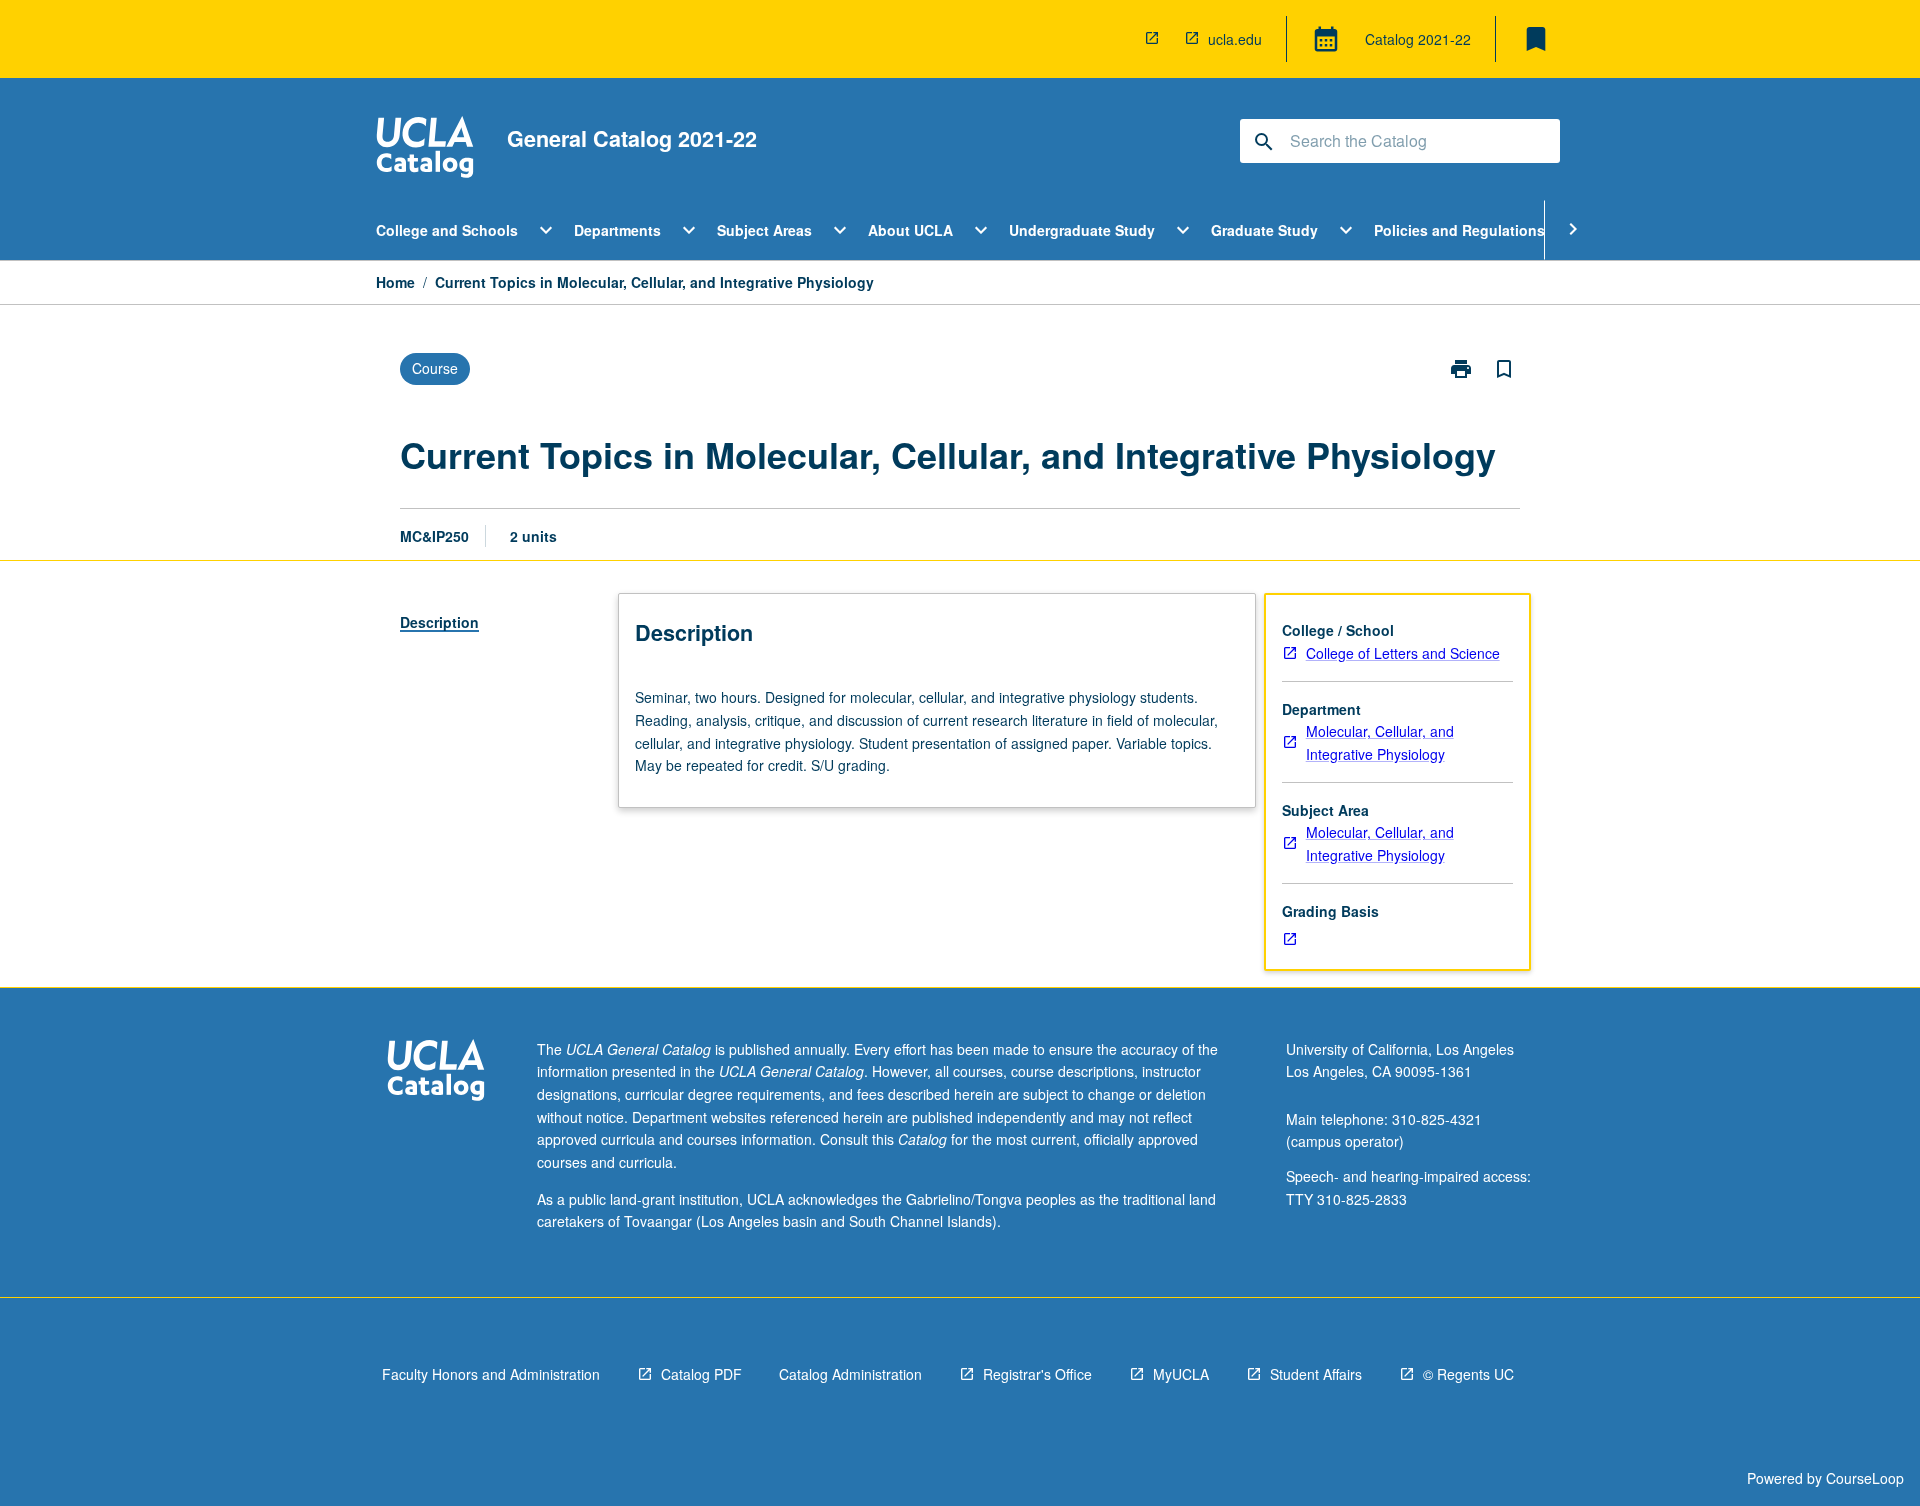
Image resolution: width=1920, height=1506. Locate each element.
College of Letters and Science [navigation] (1403, 653)
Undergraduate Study (1082, 230)
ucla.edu (1235, 39)
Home (395, 282)
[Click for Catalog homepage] (425, 149)
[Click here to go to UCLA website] (436, 1072)
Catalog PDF (701, 1374)
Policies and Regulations (1459, 230)
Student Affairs (1316, 1374)
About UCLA (910, 230)
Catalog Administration (850, 1374)
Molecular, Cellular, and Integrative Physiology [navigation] (1380, 742)
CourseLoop (1865, 1478)
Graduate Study (1264, 230)
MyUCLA (1181, 1374)
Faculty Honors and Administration (491, 1374)
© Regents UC (1468, 1374)
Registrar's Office (1037, 1374)
